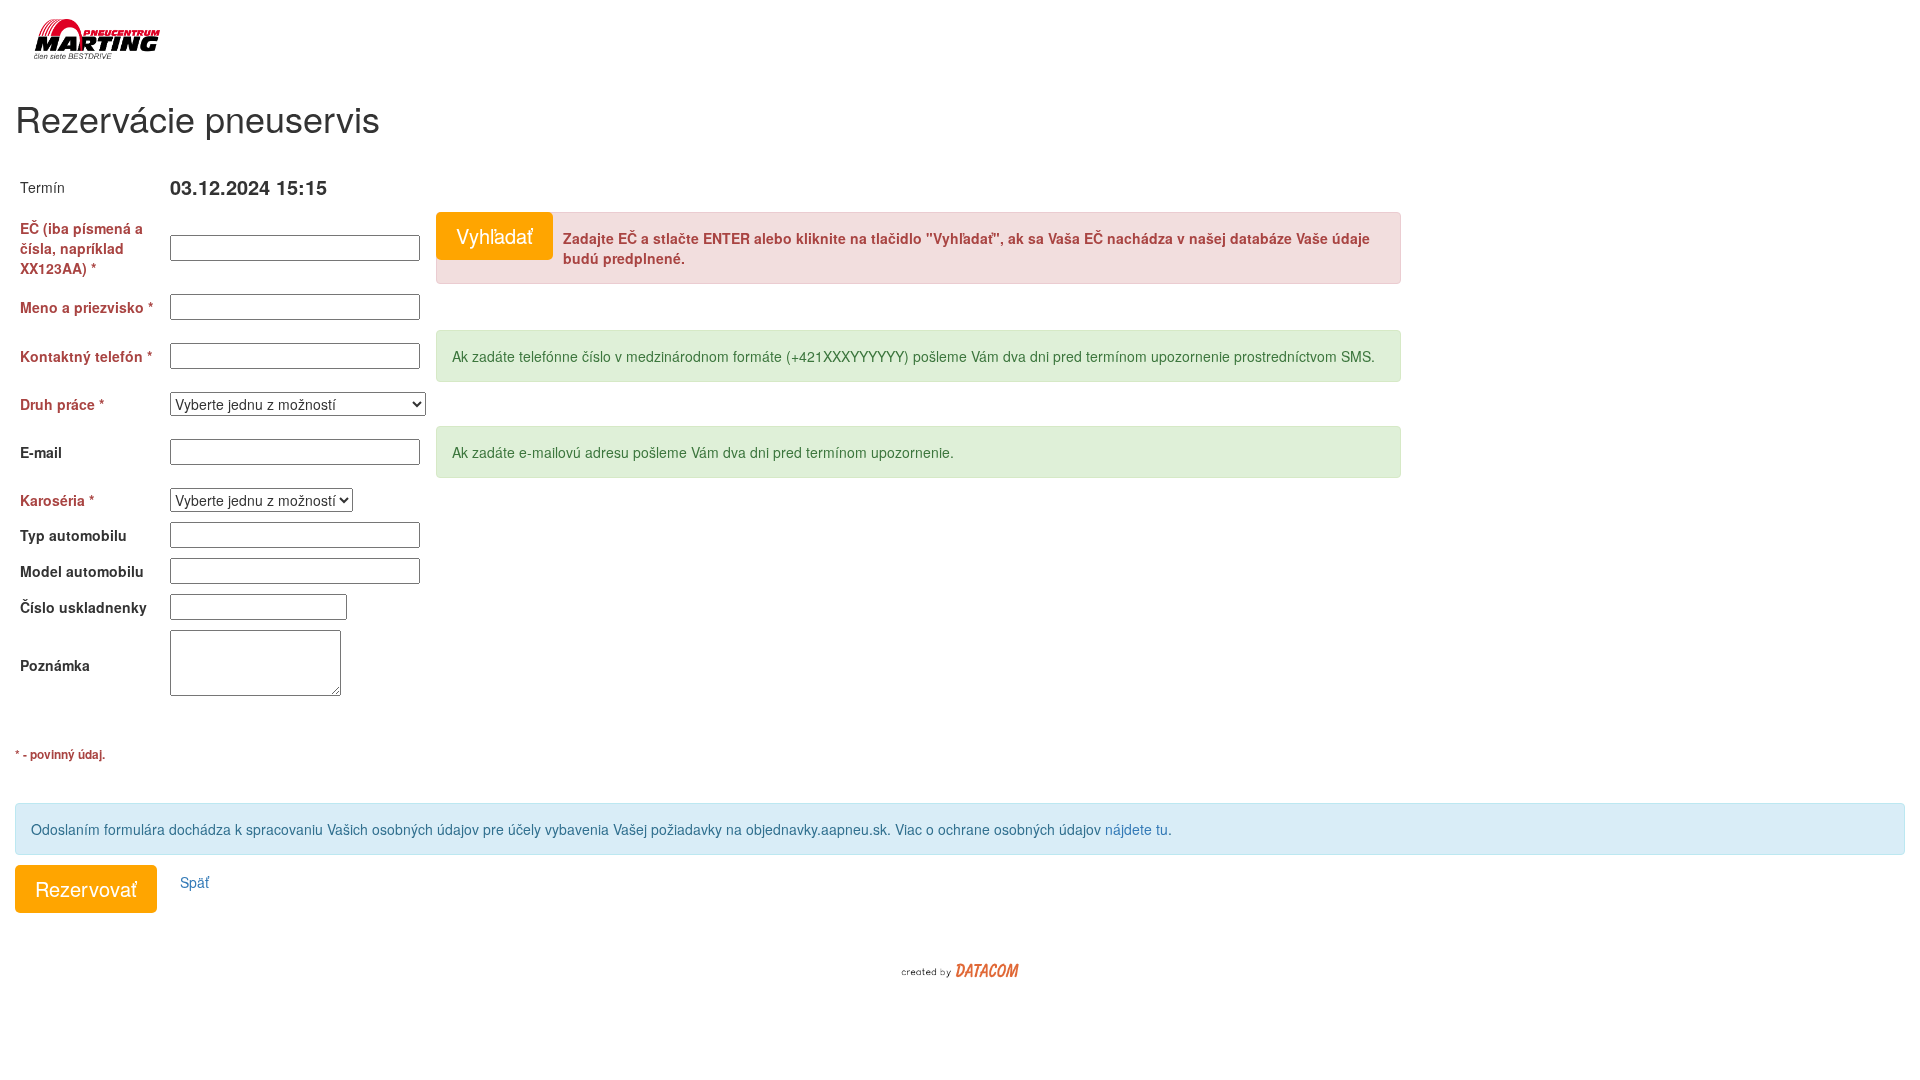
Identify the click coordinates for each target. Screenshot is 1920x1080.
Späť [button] (194, 882)
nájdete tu (1136, 829)
